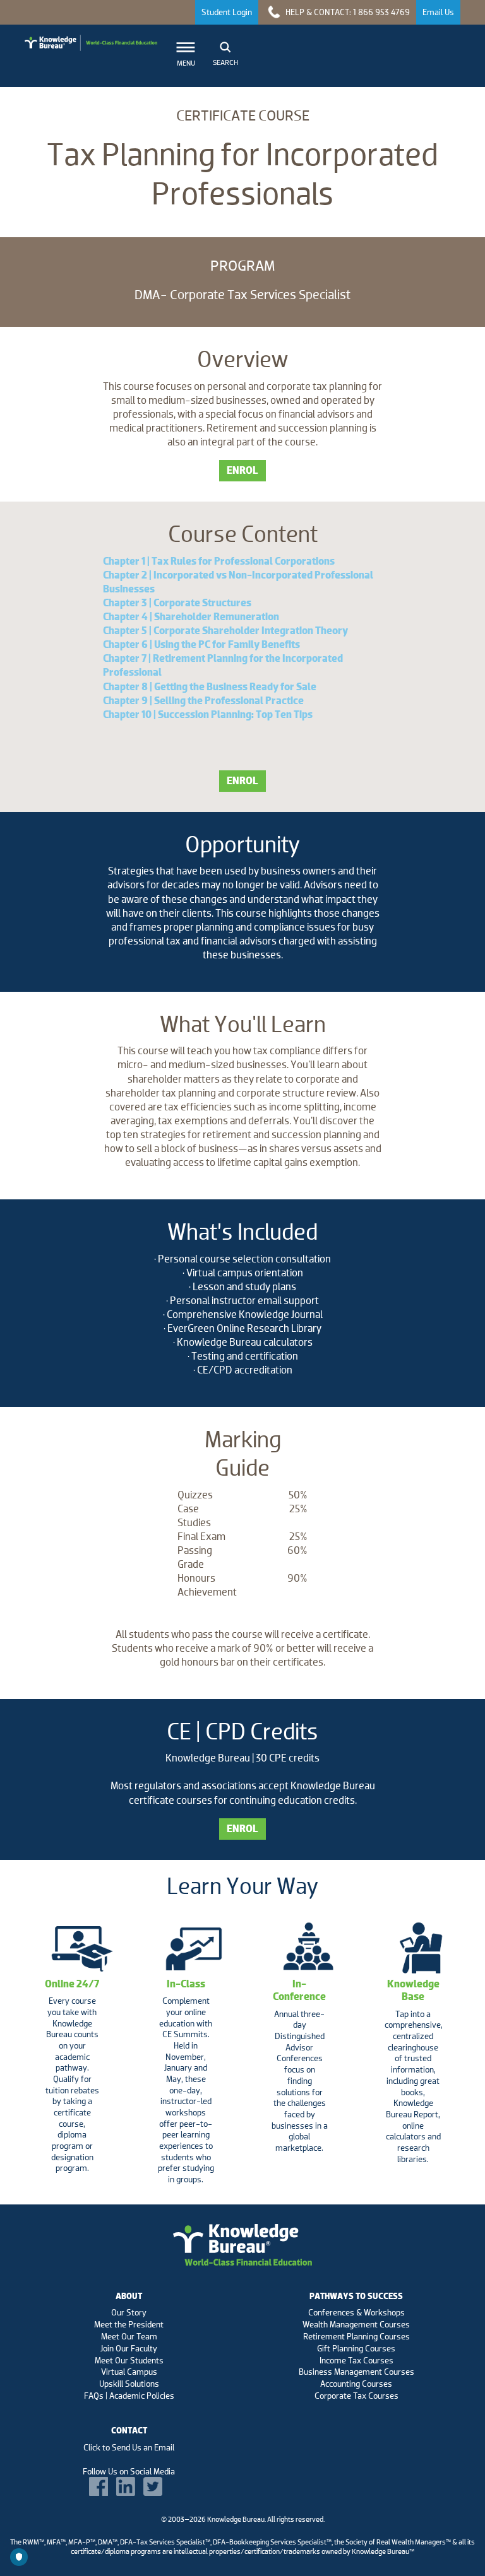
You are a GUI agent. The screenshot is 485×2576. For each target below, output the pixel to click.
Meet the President (129, 2324)
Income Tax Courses (356, 2360)
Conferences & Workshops (356, 2312)
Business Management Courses (356, 2372)
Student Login (227, 12)
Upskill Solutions (129, 2384)
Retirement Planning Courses (356, 2336)
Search (225, 62)
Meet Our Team (129, 2336)
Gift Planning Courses (356, 2348)
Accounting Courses (356, 2384)
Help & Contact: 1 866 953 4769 (347, 12)
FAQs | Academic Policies (129, 2396)
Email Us (438, 12)
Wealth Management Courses (356, 2324)
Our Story (129, 2312)
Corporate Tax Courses (356, 2396)
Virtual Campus (129, 2372)
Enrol (242, 470)
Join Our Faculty (129, 2348)
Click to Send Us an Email (129, 2447)
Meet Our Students (129, 2360)
